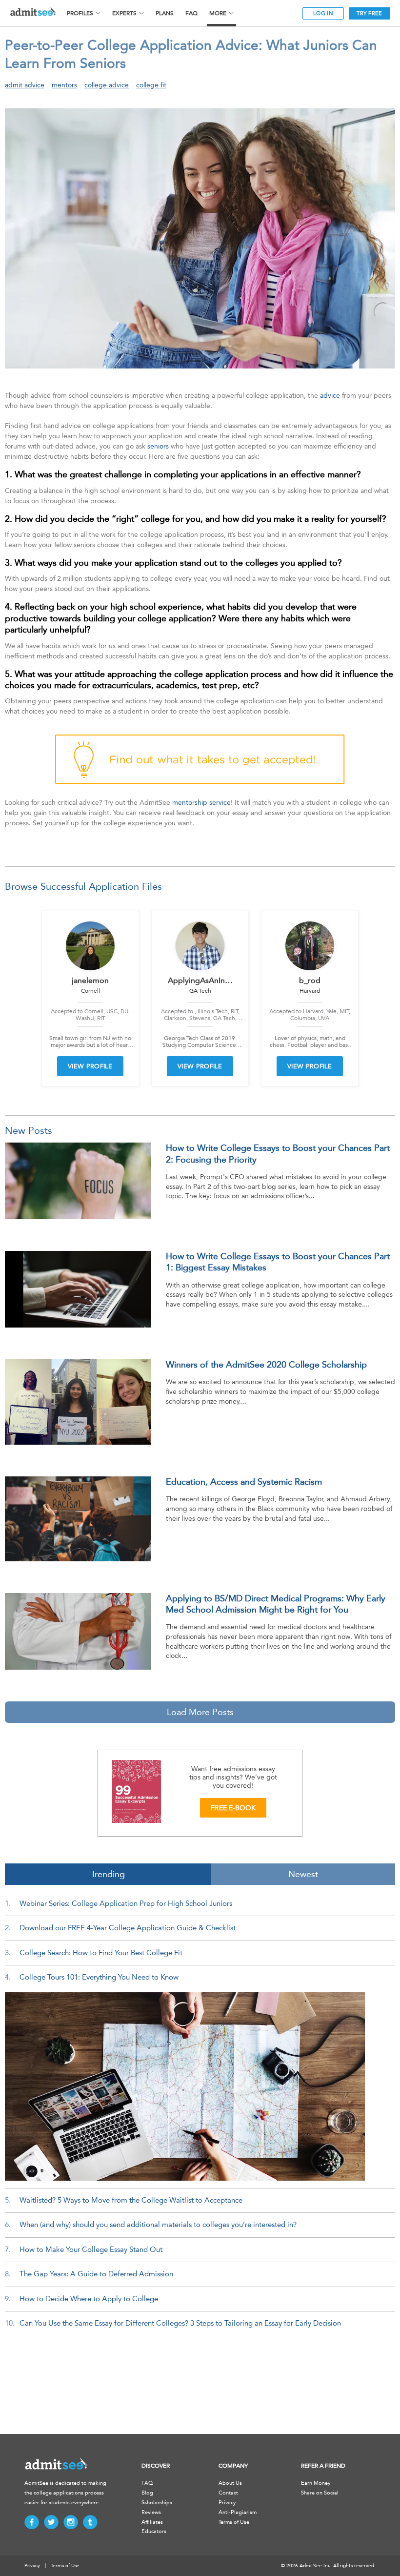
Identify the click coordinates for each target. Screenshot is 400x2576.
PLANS (165, 13)
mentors (64, 85)
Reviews (151, 2512)
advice (330, 396)
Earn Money (316, 2483)
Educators (154, 2531)
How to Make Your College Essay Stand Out (91, 2249)
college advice (107, 85)
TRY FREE (369, 13)
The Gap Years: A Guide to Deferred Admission (96, 2274)
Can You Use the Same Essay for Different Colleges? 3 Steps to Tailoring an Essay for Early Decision (180, 2323)
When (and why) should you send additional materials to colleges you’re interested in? (158, 2225)
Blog (147, 2493)
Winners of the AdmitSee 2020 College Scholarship (266, 1365)
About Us (230, 2483)
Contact (228, 2493)
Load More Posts (200, 1712)
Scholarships (157, 2503)
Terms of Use (234, 2522)
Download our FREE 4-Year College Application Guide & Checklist (128, 1928)
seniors (158, 446)
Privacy (227, 2503)
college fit (151, 85)
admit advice (25, 85)
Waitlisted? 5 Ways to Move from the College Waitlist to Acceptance (131, 2200)
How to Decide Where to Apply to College (89, 2299)
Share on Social (320, 2493)
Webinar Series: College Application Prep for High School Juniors (126, 1903)
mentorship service (201, 803)
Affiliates (152, 2522)
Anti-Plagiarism (238, 2512)
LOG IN (323, 13)
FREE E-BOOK (233, 1808)
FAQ (191, 13)
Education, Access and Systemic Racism (244, 1482)
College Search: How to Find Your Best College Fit (101, 1953)
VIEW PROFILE (90, 1066)
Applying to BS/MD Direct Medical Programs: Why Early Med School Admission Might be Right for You (276, 1604)
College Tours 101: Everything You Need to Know (99, 1977)
